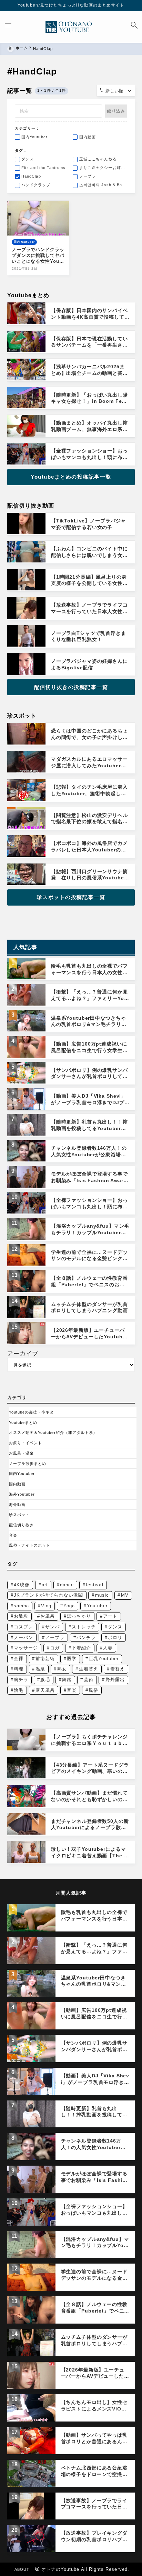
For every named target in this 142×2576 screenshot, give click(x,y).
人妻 (108, 1648)
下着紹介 (81, 1648)
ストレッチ (84, 1627)
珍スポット (19, 1515)
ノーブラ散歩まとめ (28, 1464)
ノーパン (23, 1638)
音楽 (13, 1535)
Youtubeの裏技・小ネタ (32, 1412)
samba (21, 1606)
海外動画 (17, 1505)
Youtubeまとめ (23, 1422)
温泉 (40, 1669)
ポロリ (115, 1638)
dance (67, 1585)
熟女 (62, 1669)
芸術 (89, 1680)
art (45, 1585)
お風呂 (48, 1616)
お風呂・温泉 (21, 1453)
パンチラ (86, 1638)
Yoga (69, 1606)
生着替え (89, 1669)
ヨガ (55, 1648)
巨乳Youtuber (104, 1659)
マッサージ (26, 1648)
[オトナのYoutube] (71, 27)
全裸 (19, 1659)
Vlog (46, 1606)
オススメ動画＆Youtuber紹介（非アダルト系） (53, 1432)
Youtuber (97, 1606)
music (102, 1595)
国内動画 (17, 1484)
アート (110, 1616)
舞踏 (67, 1680)
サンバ (52, 1627)
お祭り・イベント (26, 1443)
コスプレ (23, 1627)
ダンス (115, 1627)
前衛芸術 (45, 1659)
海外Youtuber (22, 1494)
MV (125, 1595)
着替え (118, 1669)
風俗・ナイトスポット (30, 1545)
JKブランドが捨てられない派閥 (48, 1595)
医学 (72, 1659)
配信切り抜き (21, 1525)
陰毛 (19, 1690)
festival (95, 1585)
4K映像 (22, 1585)
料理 (19, 1669)
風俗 (93, 1690)
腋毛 (45, 1680)
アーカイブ (23, 1354)
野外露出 (115, 1680)
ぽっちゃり (79, 1616)
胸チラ (21, 1680)
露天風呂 (45, 1690)
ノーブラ (55, 1638)
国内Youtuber (22, 1474)
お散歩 (21, 1616)
